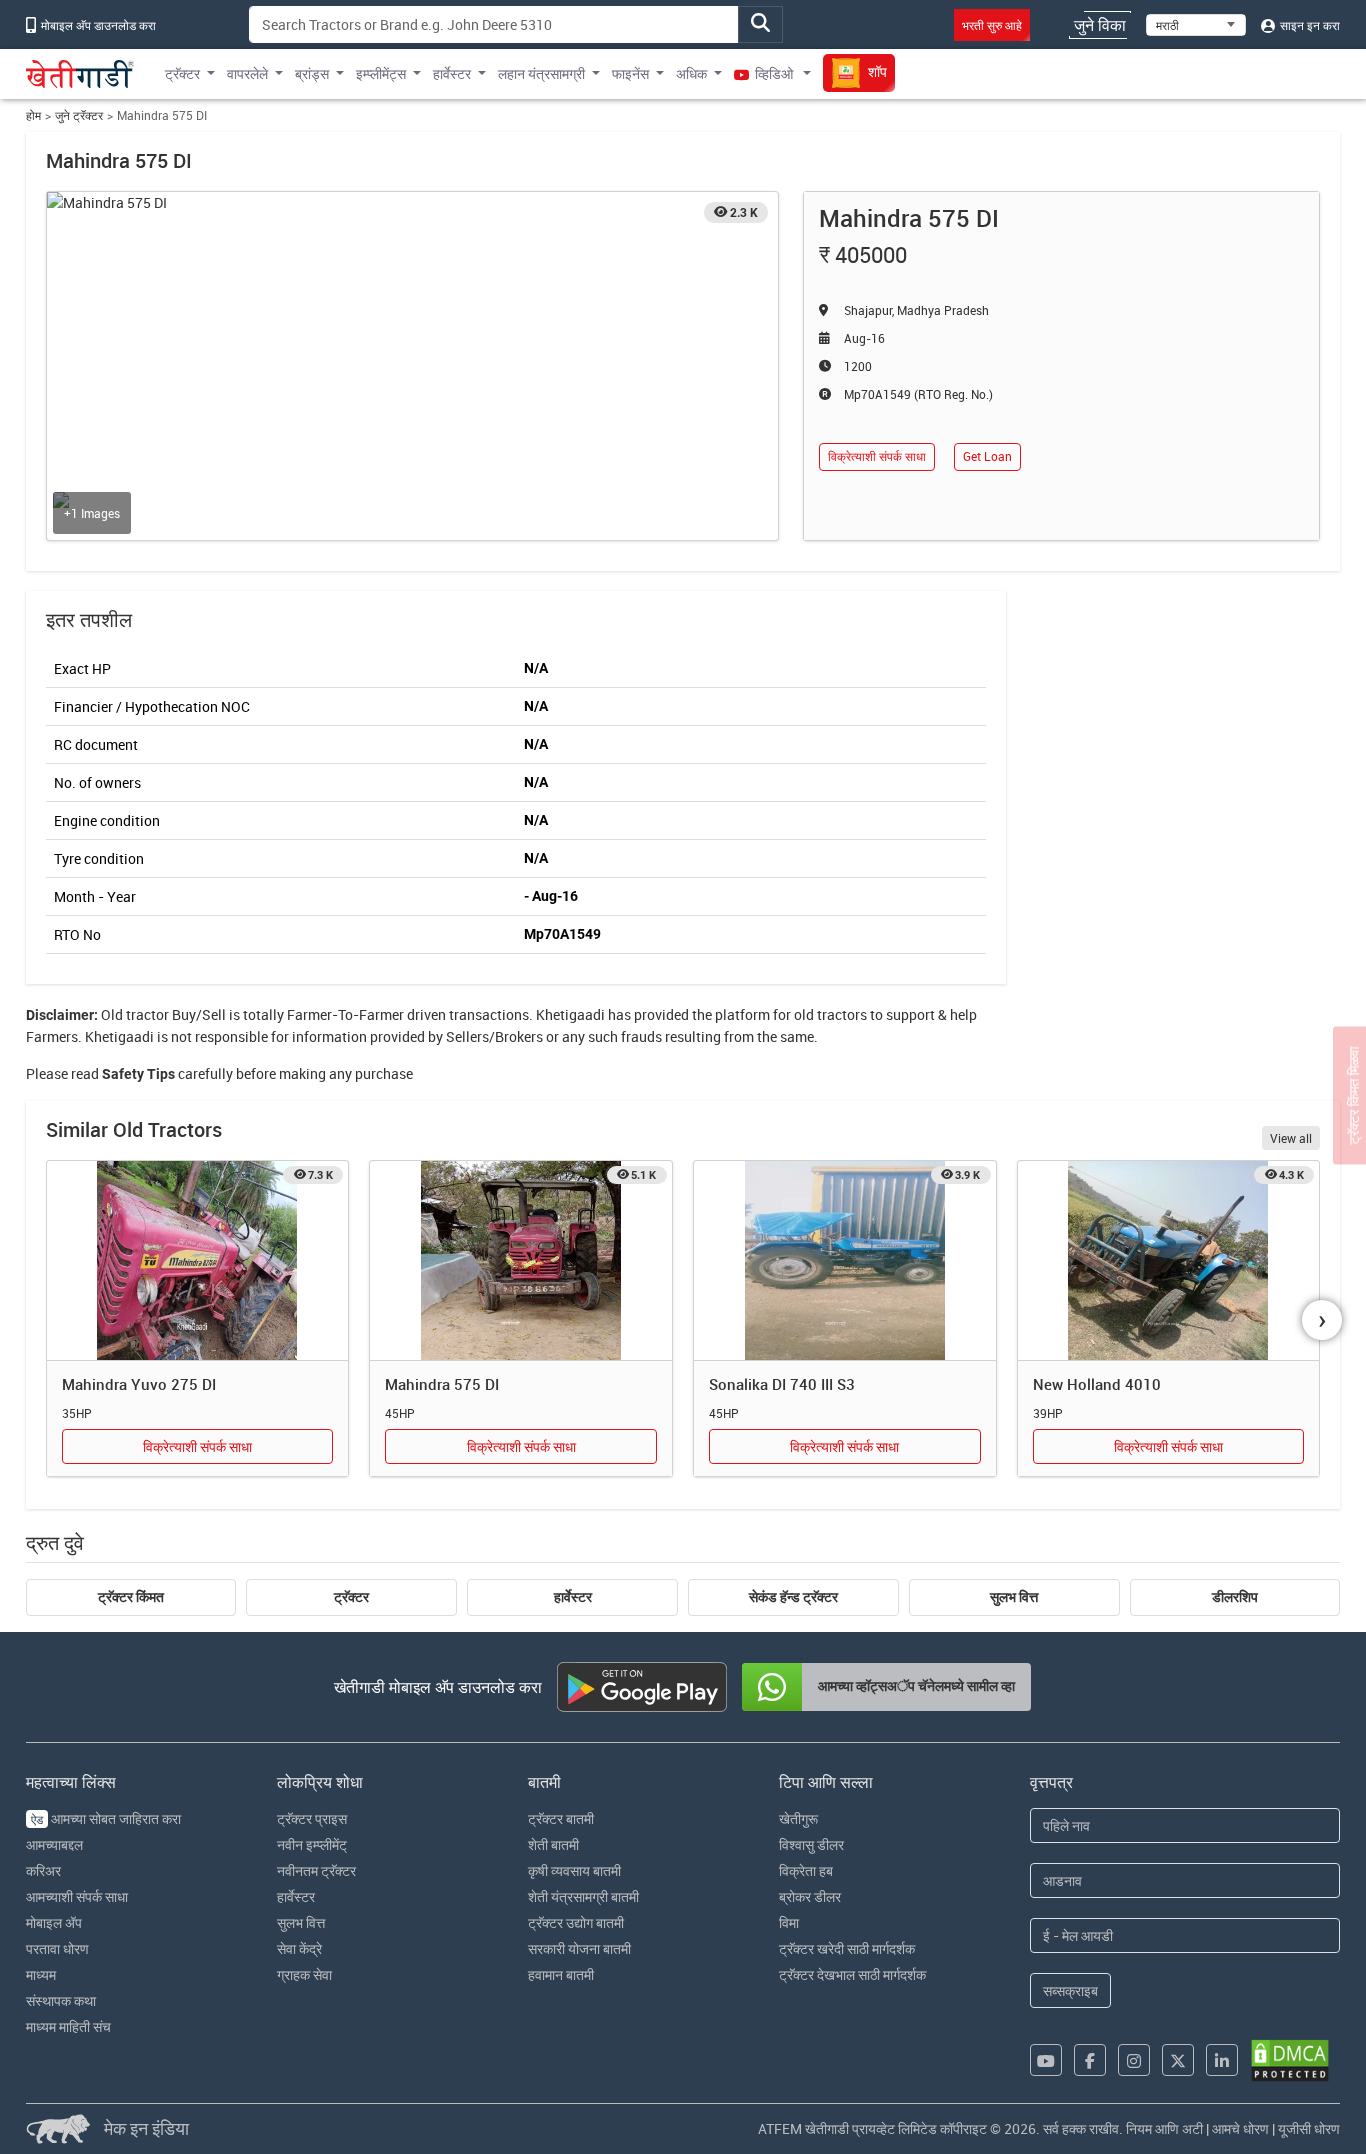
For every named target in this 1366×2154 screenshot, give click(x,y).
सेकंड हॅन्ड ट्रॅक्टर (793, 1597)
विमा (789, 1922)
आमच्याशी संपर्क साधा (77, 1896)
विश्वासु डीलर (811, 1844)
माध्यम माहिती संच (68, 2026)
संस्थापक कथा (61, 2000)
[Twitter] (1178, 2060)
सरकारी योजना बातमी (579, 1948)
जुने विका (1100, 25)
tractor (147, 1014)
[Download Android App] (642, 1687)
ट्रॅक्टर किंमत (131, 1597)
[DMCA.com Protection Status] (1290, 2060)
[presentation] (1322, 1320)
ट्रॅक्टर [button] (182, 73)
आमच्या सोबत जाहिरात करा (106, 1818)
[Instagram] (1134, 2060)
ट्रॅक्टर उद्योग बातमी (576, 1922)
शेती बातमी (553, 1844)
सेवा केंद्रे (299, 1948)
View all (1291, 1138)
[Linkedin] (1222, 2060)
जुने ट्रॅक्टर (79, 115)
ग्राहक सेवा (304, 1974)
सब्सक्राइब (1070, 1990)
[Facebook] (1090, 2060)
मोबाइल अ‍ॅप (54, 1922)
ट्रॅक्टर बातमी (561, 1818)
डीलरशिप (1235, 1597)
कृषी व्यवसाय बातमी (574, 1870)
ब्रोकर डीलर (810, 1896)
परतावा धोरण (57, 1948)
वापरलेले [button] (247, 73)
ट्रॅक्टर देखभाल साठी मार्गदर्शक (852, 1974)
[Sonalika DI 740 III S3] (845, 1261)
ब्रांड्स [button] (312, 73)
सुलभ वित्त (1014, 1597)
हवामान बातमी (561, 1974)
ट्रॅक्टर (351, 1597)
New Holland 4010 (1097, 1384)
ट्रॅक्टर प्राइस (312, 1818)
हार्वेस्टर (573, 1597)
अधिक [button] (691, 73)
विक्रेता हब (806, 1870)
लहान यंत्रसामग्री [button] (541, 73)
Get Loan (987, 456)
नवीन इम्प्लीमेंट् (312, 1844)
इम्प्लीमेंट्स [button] (381, 73)
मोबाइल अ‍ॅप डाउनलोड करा (97, 25)
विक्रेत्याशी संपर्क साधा (877, 456)
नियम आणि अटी (1164, 2128)
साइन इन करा (1308, 25)
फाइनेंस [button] (630, 73)
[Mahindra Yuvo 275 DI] (198, 1261)
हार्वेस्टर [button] (452, 73)
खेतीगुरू (798, 1818)
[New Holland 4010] (1169, 1261)
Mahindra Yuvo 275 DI (139, 1384)
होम (33, 115)
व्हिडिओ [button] (774, 73)
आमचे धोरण (1240, 2128)
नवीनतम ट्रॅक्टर (316, 1870)
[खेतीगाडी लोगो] (80, 74)
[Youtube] (1046, 2060)
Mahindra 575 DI (442, 1384)
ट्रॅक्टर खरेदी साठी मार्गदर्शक (847, 1948)
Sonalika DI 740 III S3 (782, 1384)
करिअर (43, 1870)
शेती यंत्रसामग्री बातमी (583, 1896)
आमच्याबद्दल (54, 1844)
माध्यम (41, 1974)
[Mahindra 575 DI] (521, 1261)
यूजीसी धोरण (1309, 2128)
